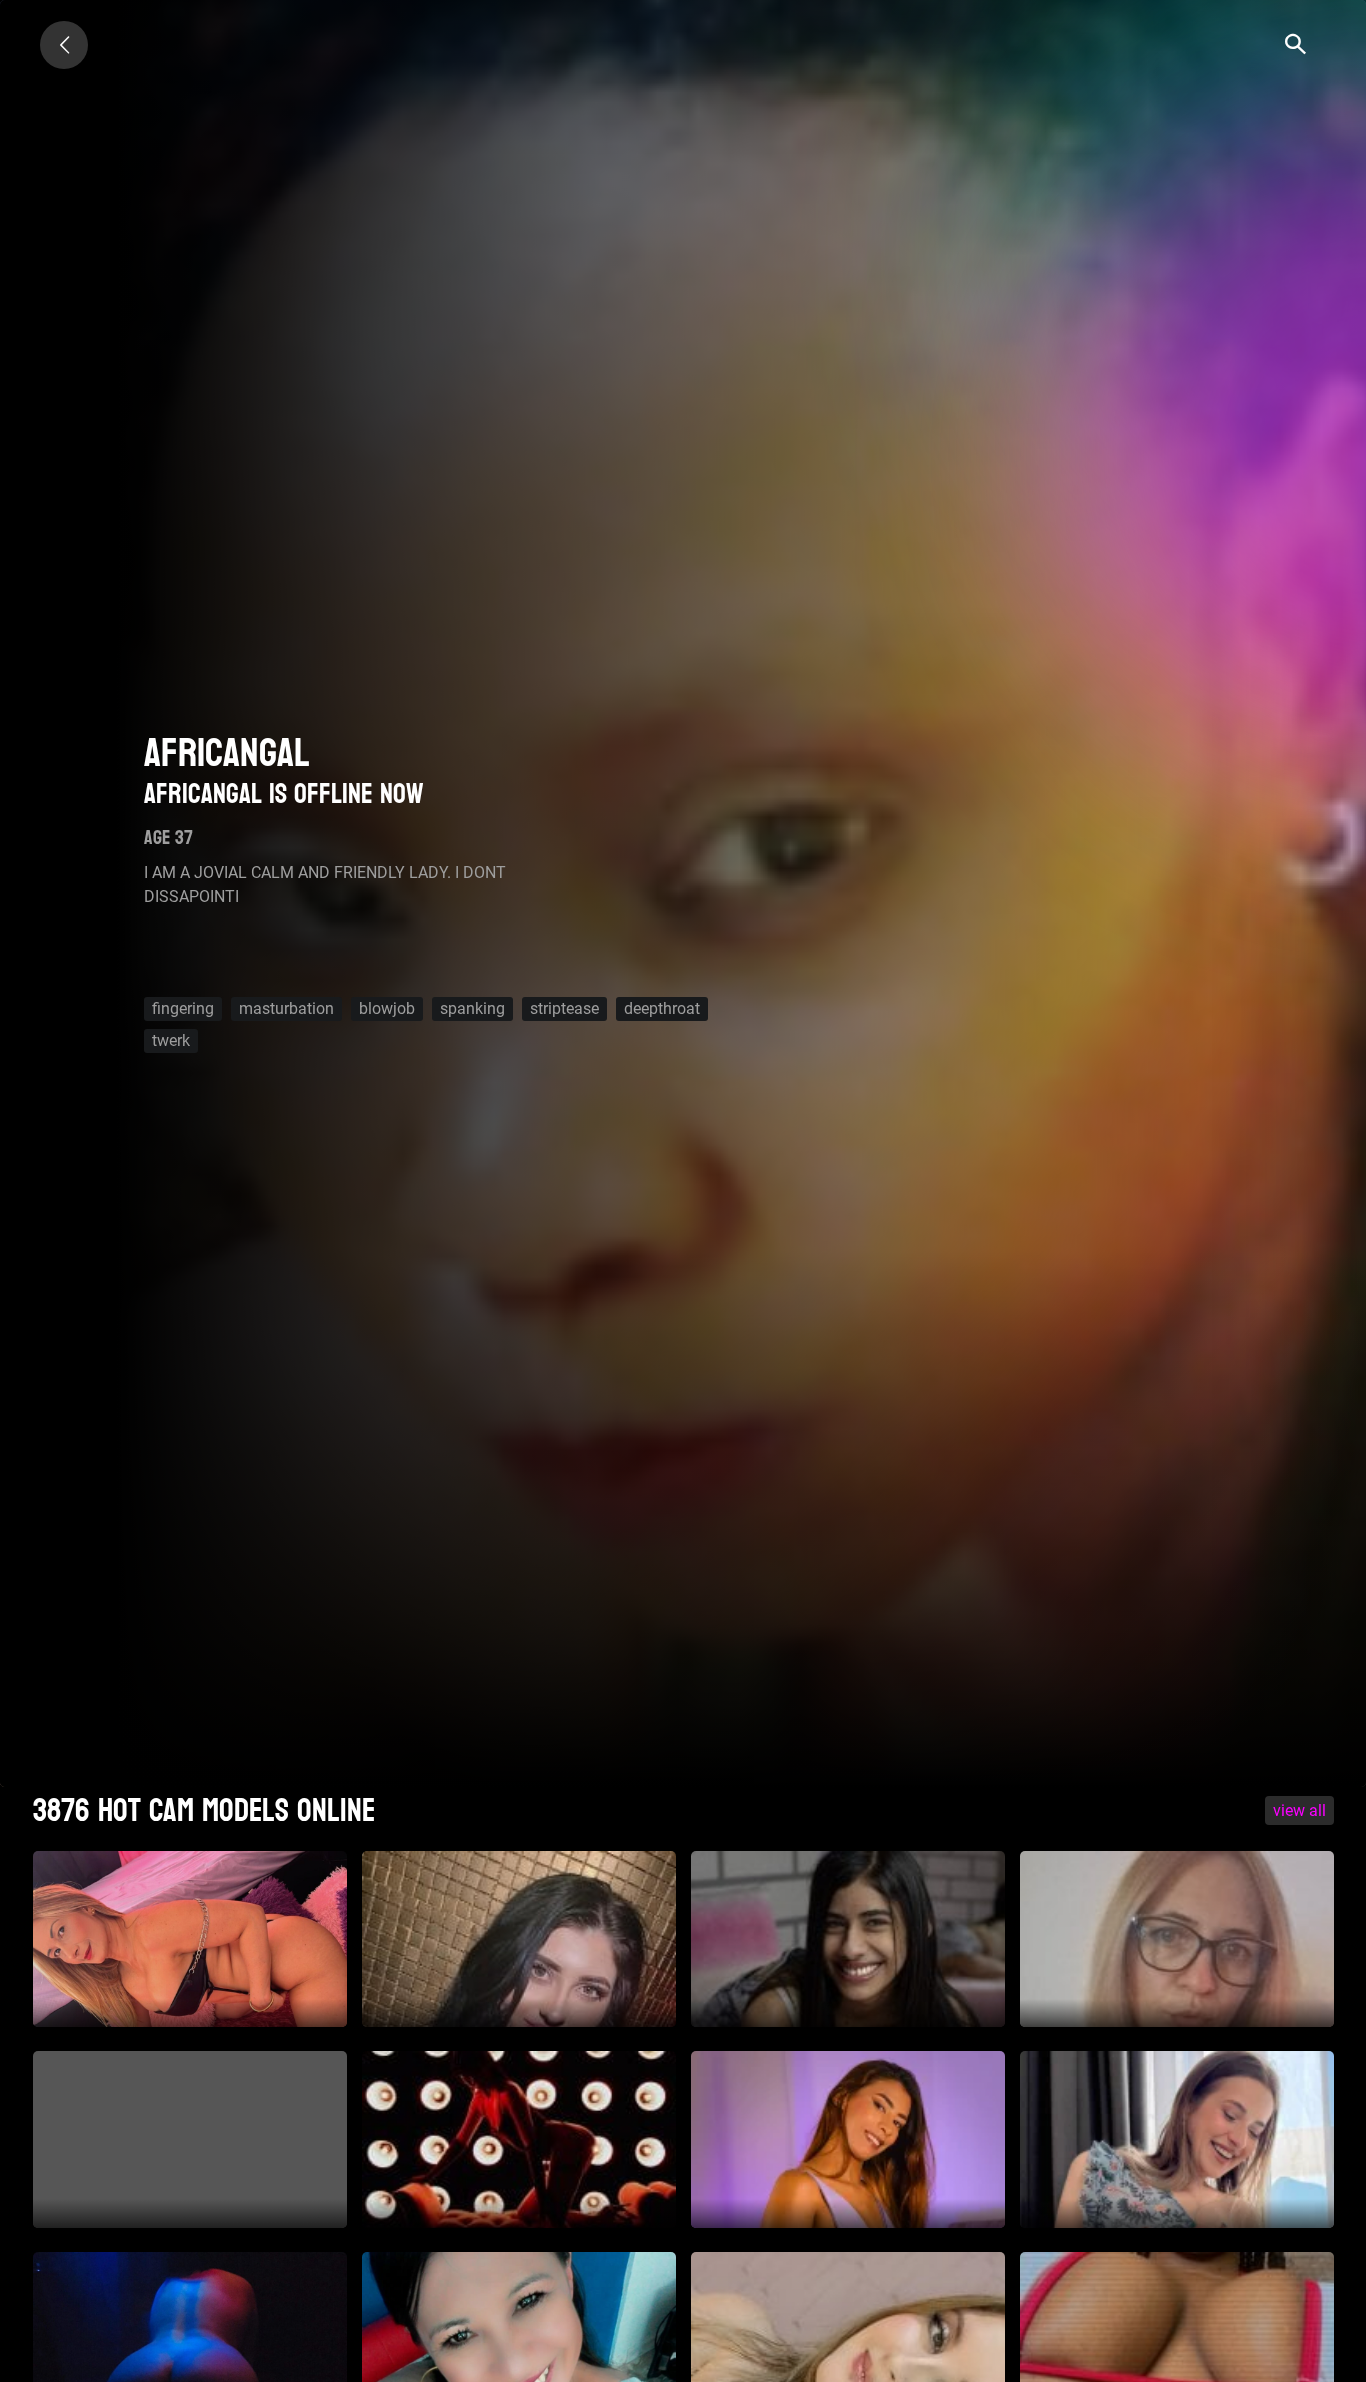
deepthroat (662, 1008)
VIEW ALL (1299, 1810)
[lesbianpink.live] (64, 45)
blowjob (387, 1008)
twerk (171, 1040)
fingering (183, 1008)
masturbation (286, 1008)
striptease (564, 1008)
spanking (472, 1008)
